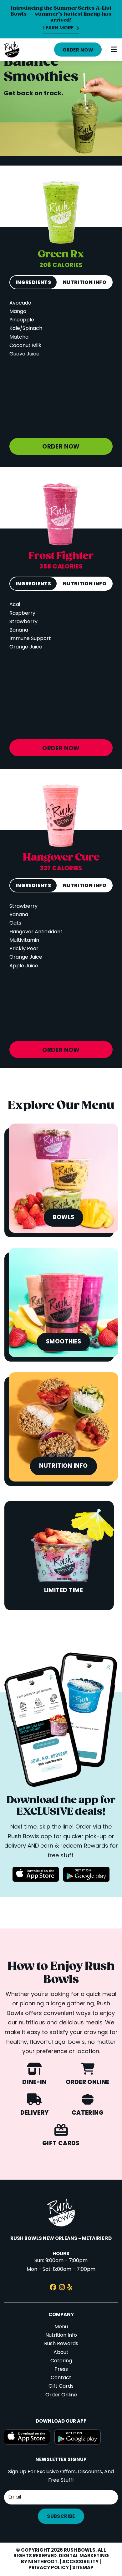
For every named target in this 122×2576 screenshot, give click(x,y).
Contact (61, 2378)
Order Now (78, 50)
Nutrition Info (61, 2335)
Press (61, 2370)
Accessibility (80, 2562)
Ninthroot (43, 2562)
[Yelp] (70, 2288)
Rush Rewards (61, 2344)
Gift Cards (61, 2386)
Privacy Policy (49, 2568)
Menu (61, 2327)
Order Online (61, 2395)
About (61, 2353)
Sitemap (83, 2568)
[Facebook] (53, 2288)
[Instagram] (62, 2288)
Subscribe (61, 2517)
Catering (61, 2361)
